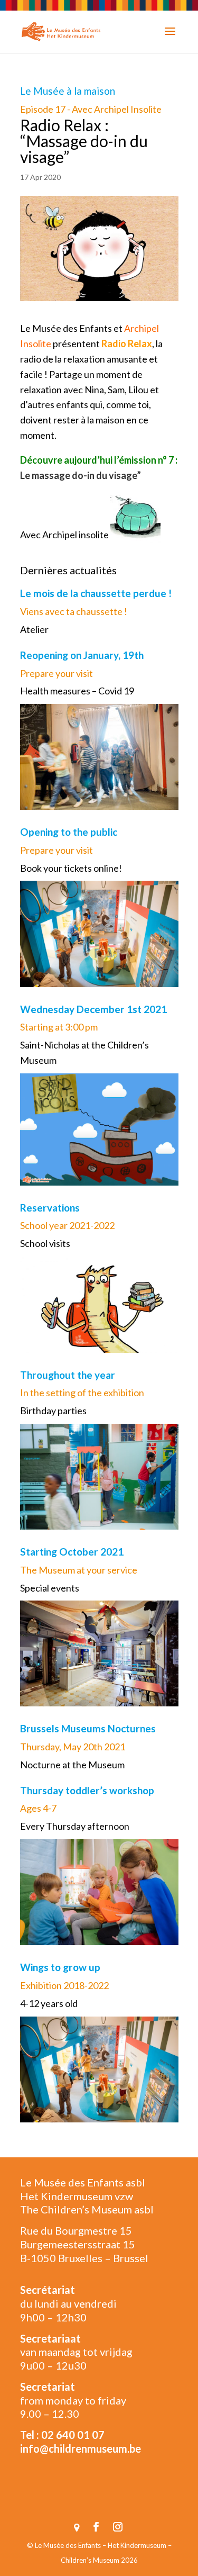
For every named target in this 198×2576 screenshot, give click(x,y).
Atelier (34, 629)
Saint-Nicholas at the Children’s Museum (84, 1052)
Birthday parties (53, 1411)
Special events (50, 1588)
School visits (45, 1243)
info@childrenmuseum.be (81, 2448)
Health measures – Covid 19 (77, 691)
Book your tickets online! (71, 868)
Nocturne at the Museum (72, 1765)
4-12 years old (49, 2003)
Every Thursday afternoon (75, 1826)
